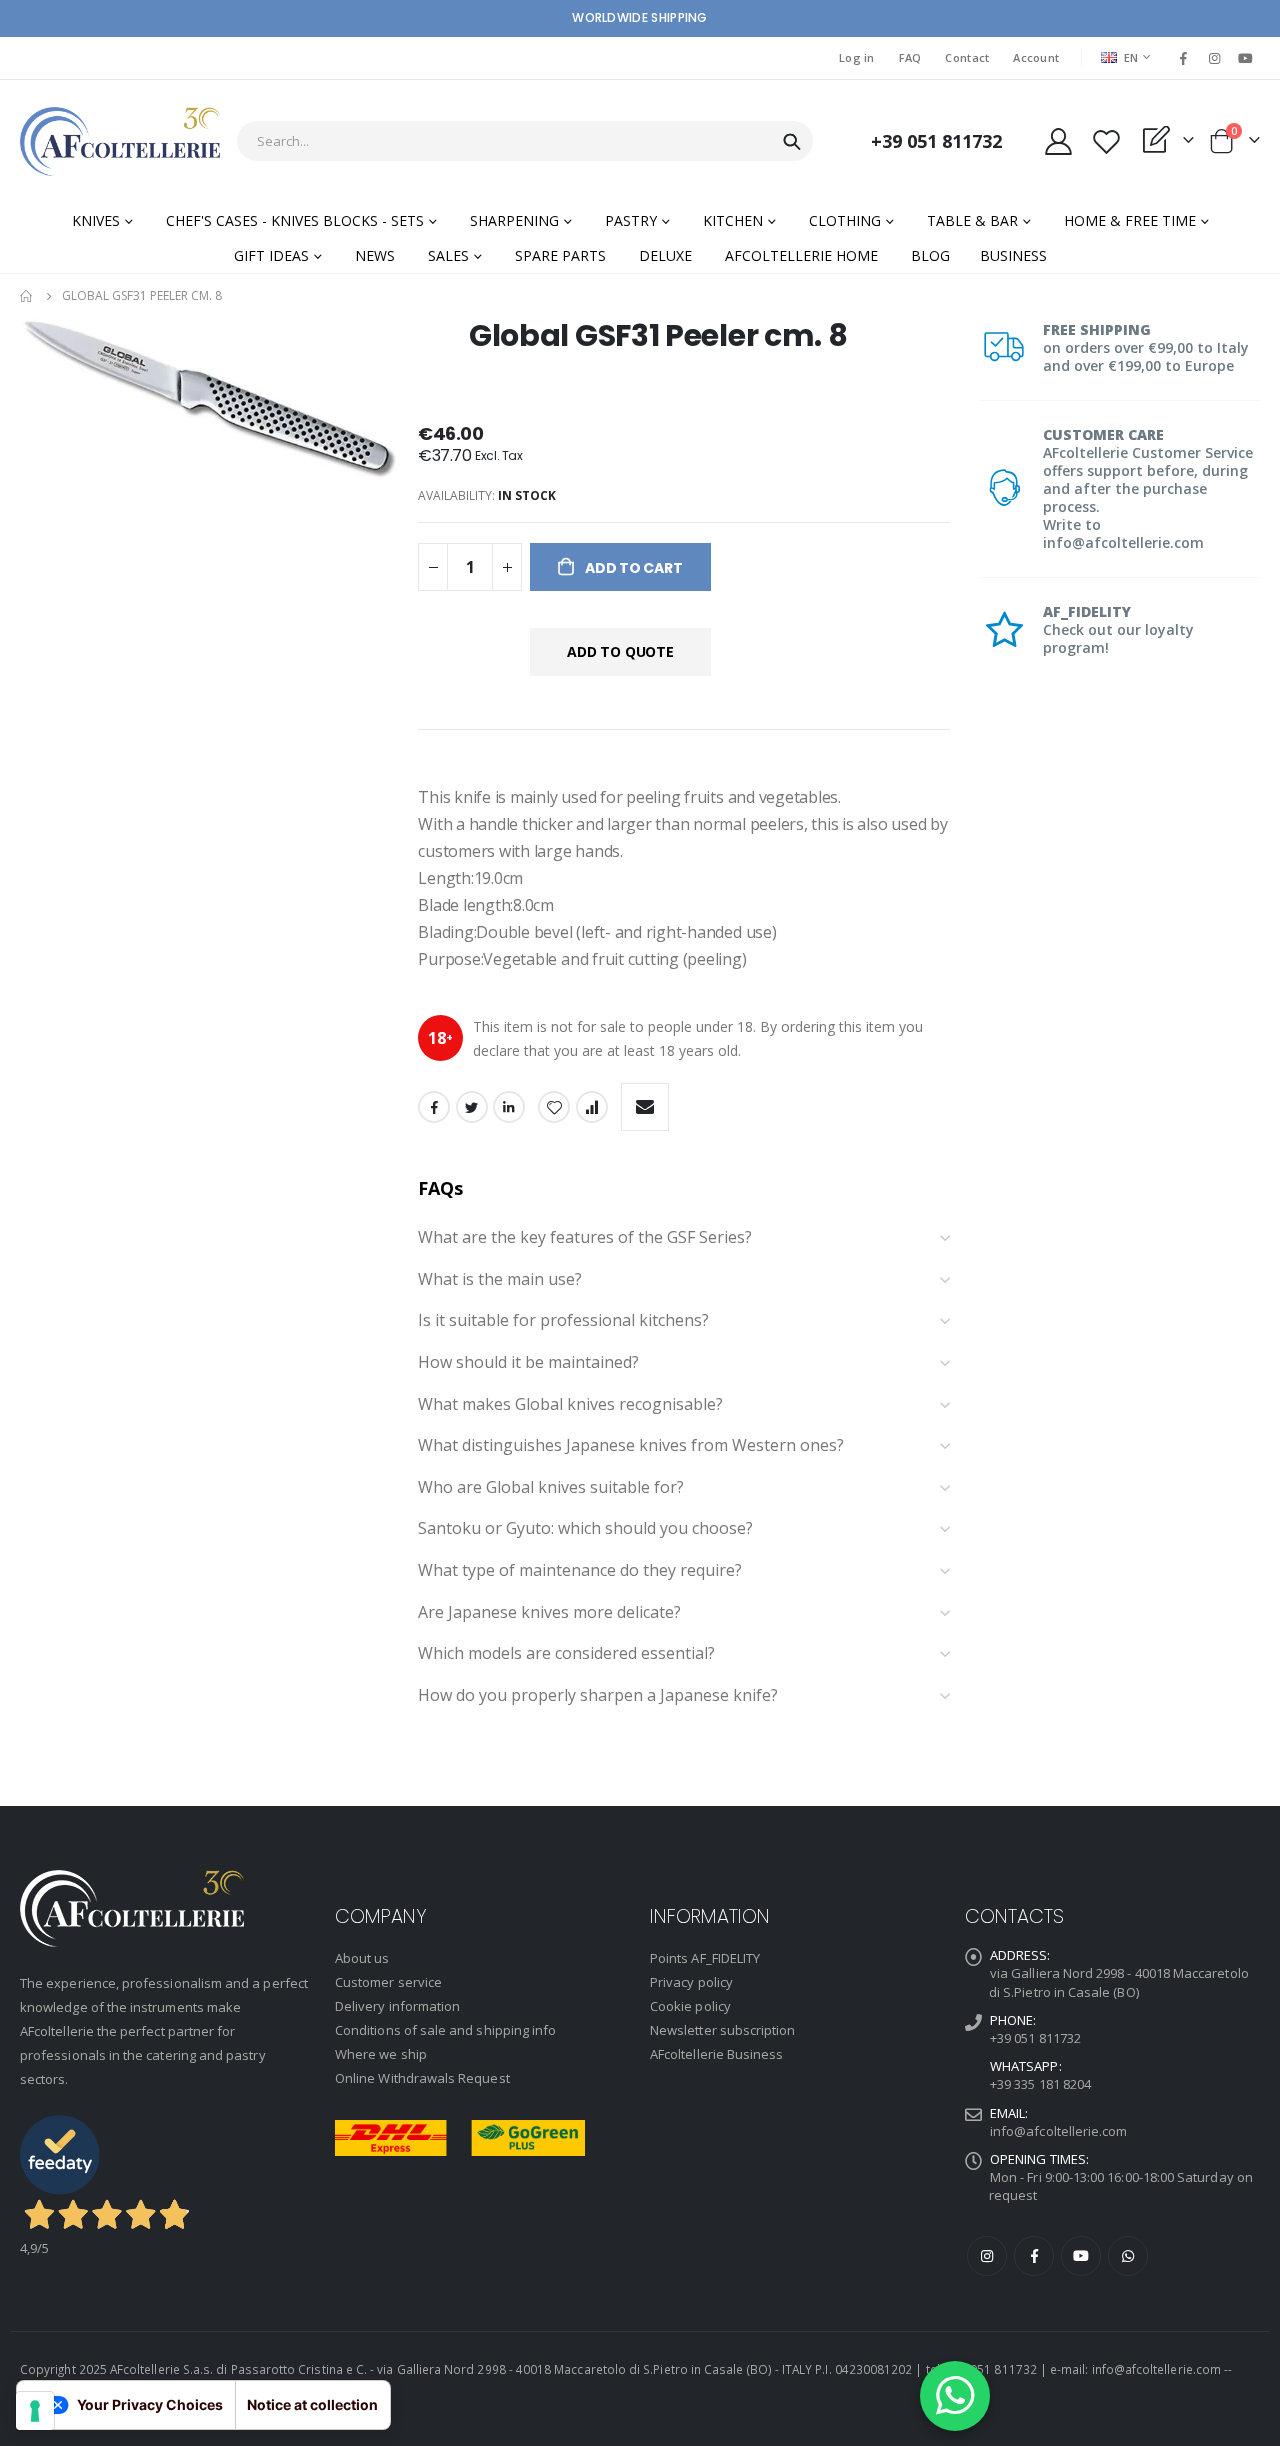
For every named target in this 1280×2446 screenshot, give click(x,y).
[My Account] (1058, 141)
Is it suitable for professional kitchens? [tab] (563, 1321)
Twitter (472, 1107)
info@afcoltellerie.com (1058, 2131)
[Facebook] (1183, 58)
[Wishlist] (1106, 141)
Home (27, 296)
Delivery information (397, 2006)
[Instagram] (1215, 58)
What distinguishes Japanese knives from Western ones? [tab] (631, 1446)
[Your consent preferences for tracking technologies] (35, 2411)
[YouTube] (1246, 58)
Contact (967, 57)
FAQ (910, 57)
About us (362, 1958)
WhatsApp (1128, 2256)
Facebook (434, 1107)
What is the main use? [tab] (500, 1280)
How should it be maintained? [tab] (528, 1363)
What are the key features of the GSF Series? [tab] (585, 1238)
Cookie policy (690, 2006)
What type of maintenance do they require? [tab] (580, 1571)
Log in (857, 57)
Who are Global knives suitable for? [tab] (551, 1488)
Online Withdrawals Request (422, 2078)
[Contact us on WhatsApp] (955, 2396)
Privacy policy (691, 1982)
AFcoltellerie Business (716, 2054)
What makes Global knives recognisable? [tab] (570, 1405)
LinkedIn (509, 1107)
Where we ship (381, 2054)
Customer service (388, 1982)
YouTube (1081, 2256)
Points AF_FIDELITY (705, 1958)
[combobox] (525, 141)
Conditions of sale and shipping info (445, 2030)
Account (1036, 57)
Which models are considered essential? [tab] (566, 1654)
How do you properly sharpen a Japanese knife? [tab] (598, 1696)
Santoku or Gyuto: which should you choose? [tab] (585, 1529)
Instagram (987, 2256)
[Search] (792, 142)
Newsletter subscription (723, 2030)
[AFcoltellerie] (120, 141)
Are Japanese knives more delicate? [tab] (549, 1613)
